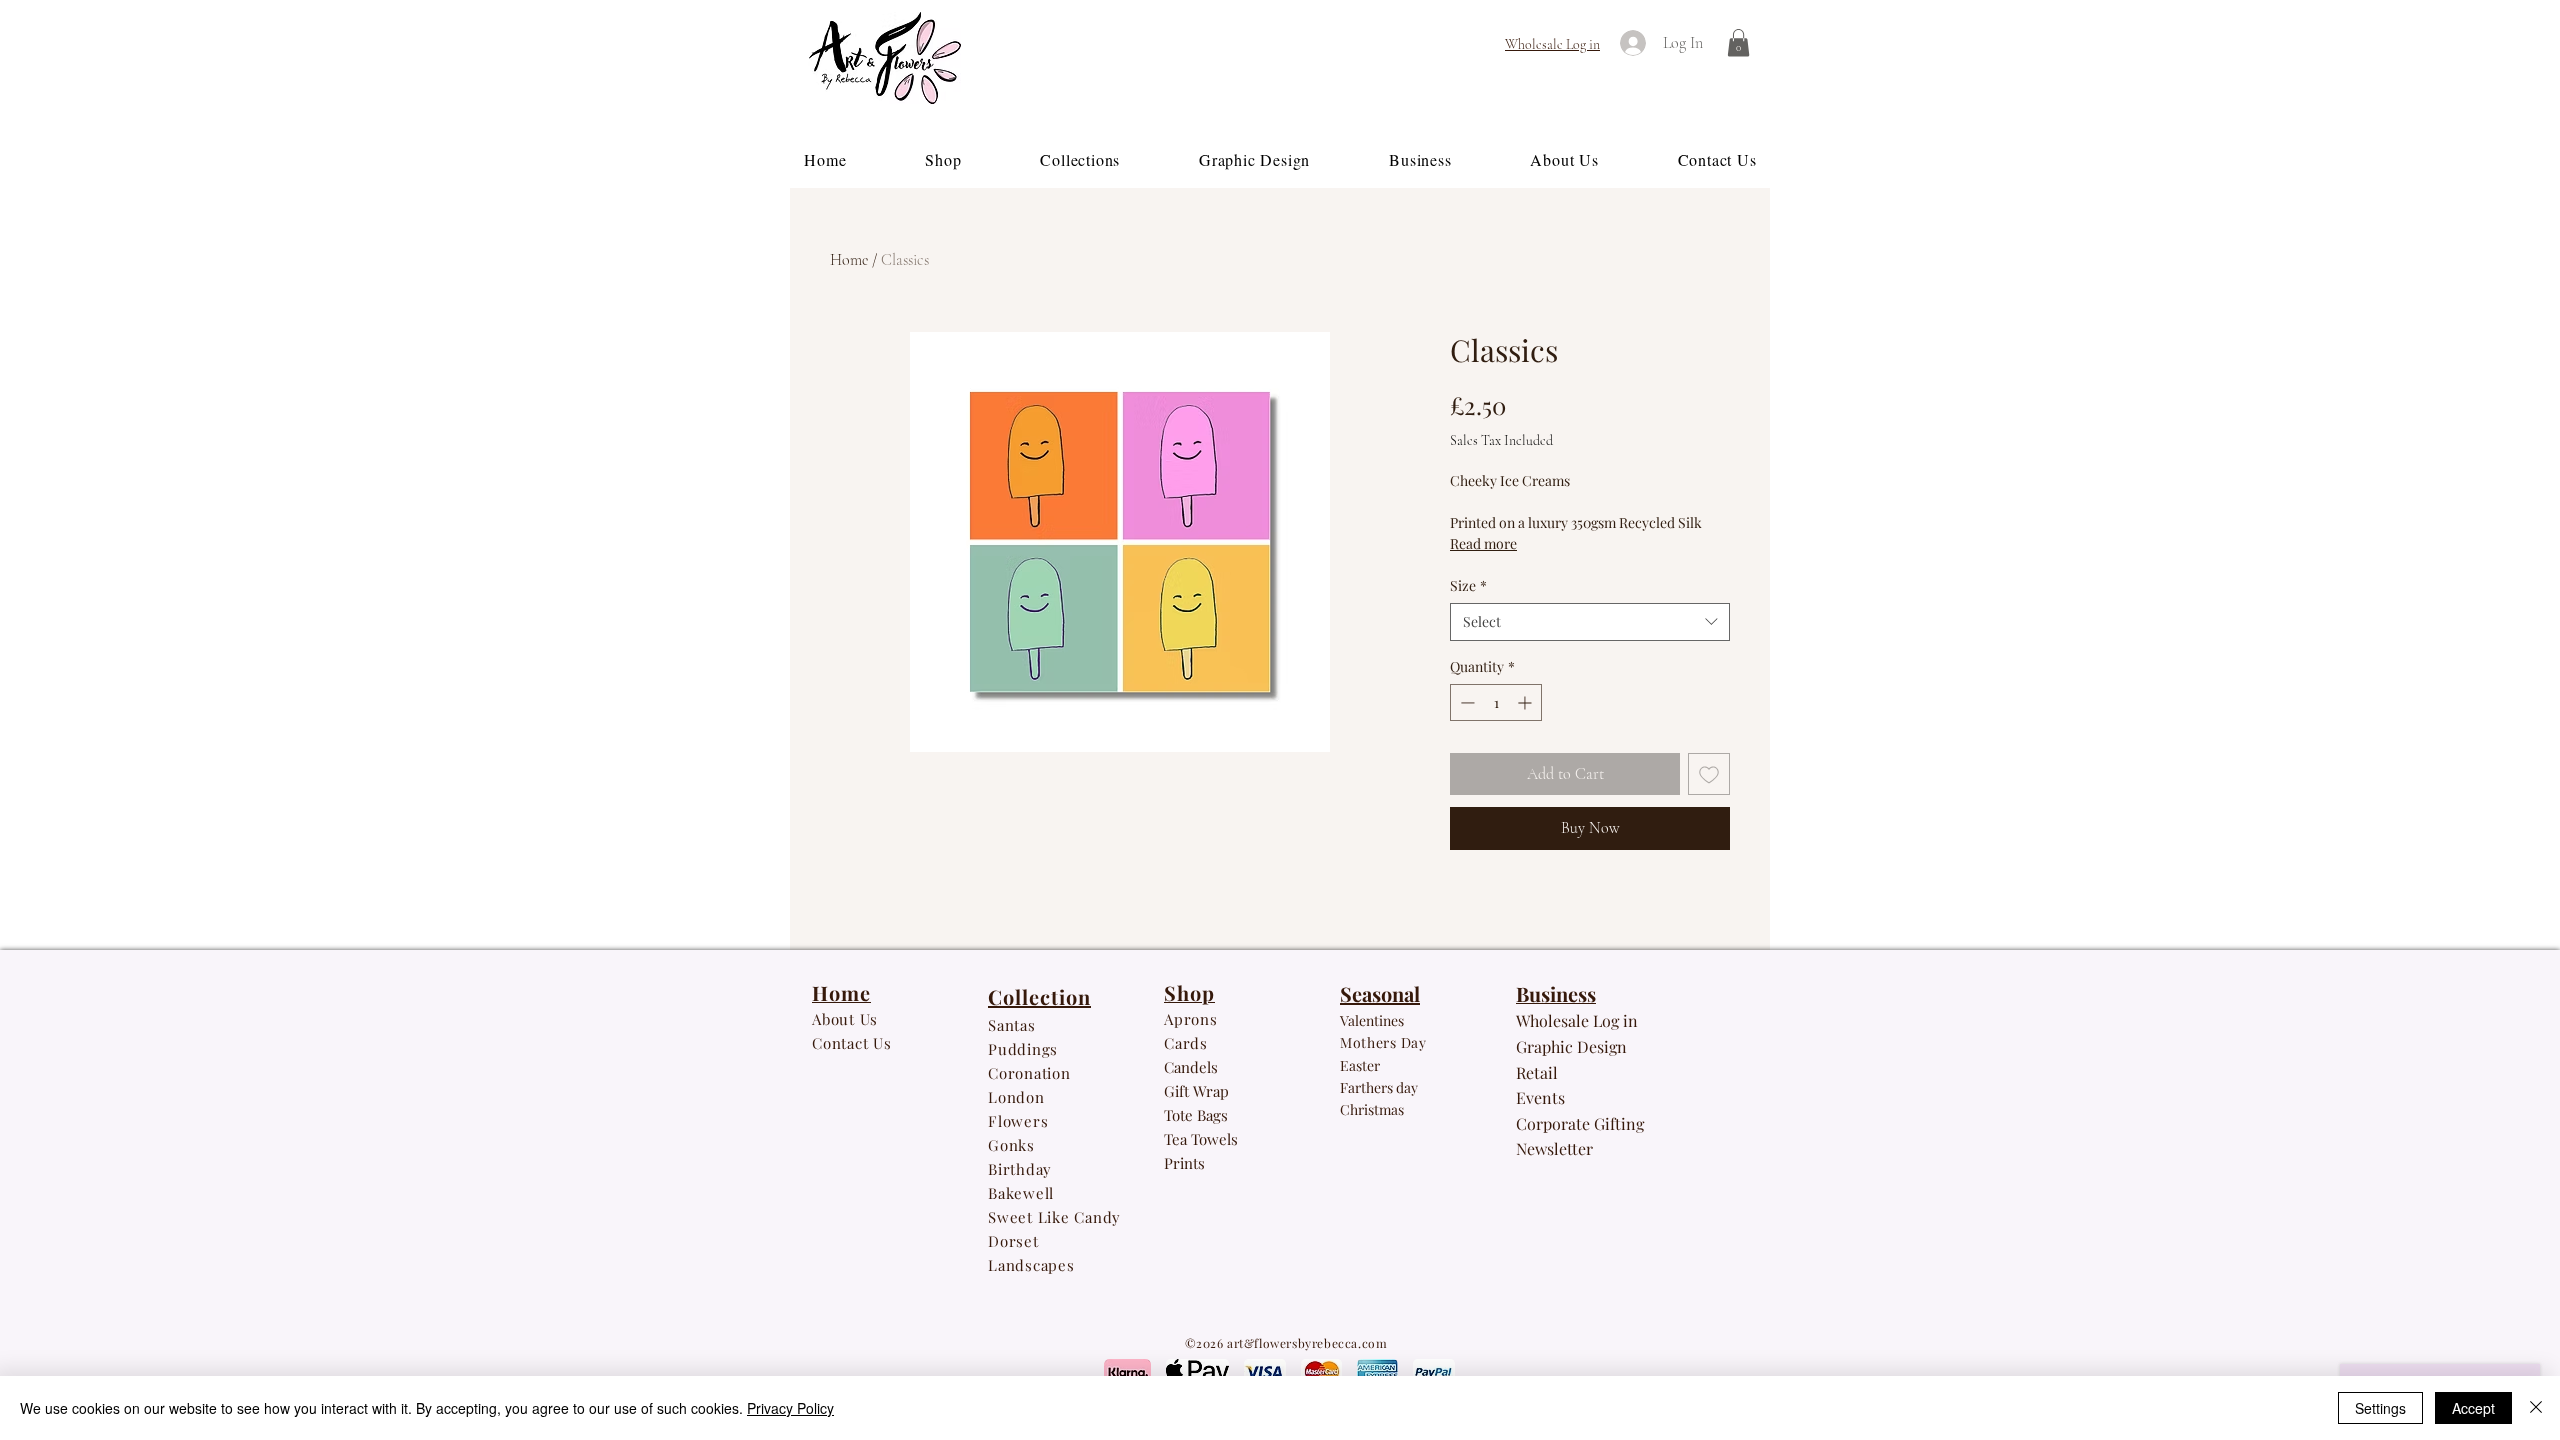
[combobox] (1590, 622)
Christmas (1372, 1109)
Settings (2380, 1408)
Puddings (1025, 1049)
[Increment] (1526, 702)
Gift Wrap (1196, 1091)
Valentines (1372, 1020)
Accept (2473, 1408)
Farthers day (1379, 1087)
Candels (1191, 1067)
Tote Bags (1196, 1115)
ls (1232, 1139)
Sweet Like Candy (1054, 1217)
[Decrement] (1465, 702)
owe (1213, 1139)
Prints (1184, 1163)
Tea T (1181, 1139)
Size (1468, 585)
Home (849, 260)
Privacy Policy (790, 1408)
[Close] (2536, 1408)
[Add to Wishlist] (1709, 774)
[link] (1738, 42)
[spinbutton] (1496, 702)
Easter (1360, 1065)
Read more (1483, 543)
